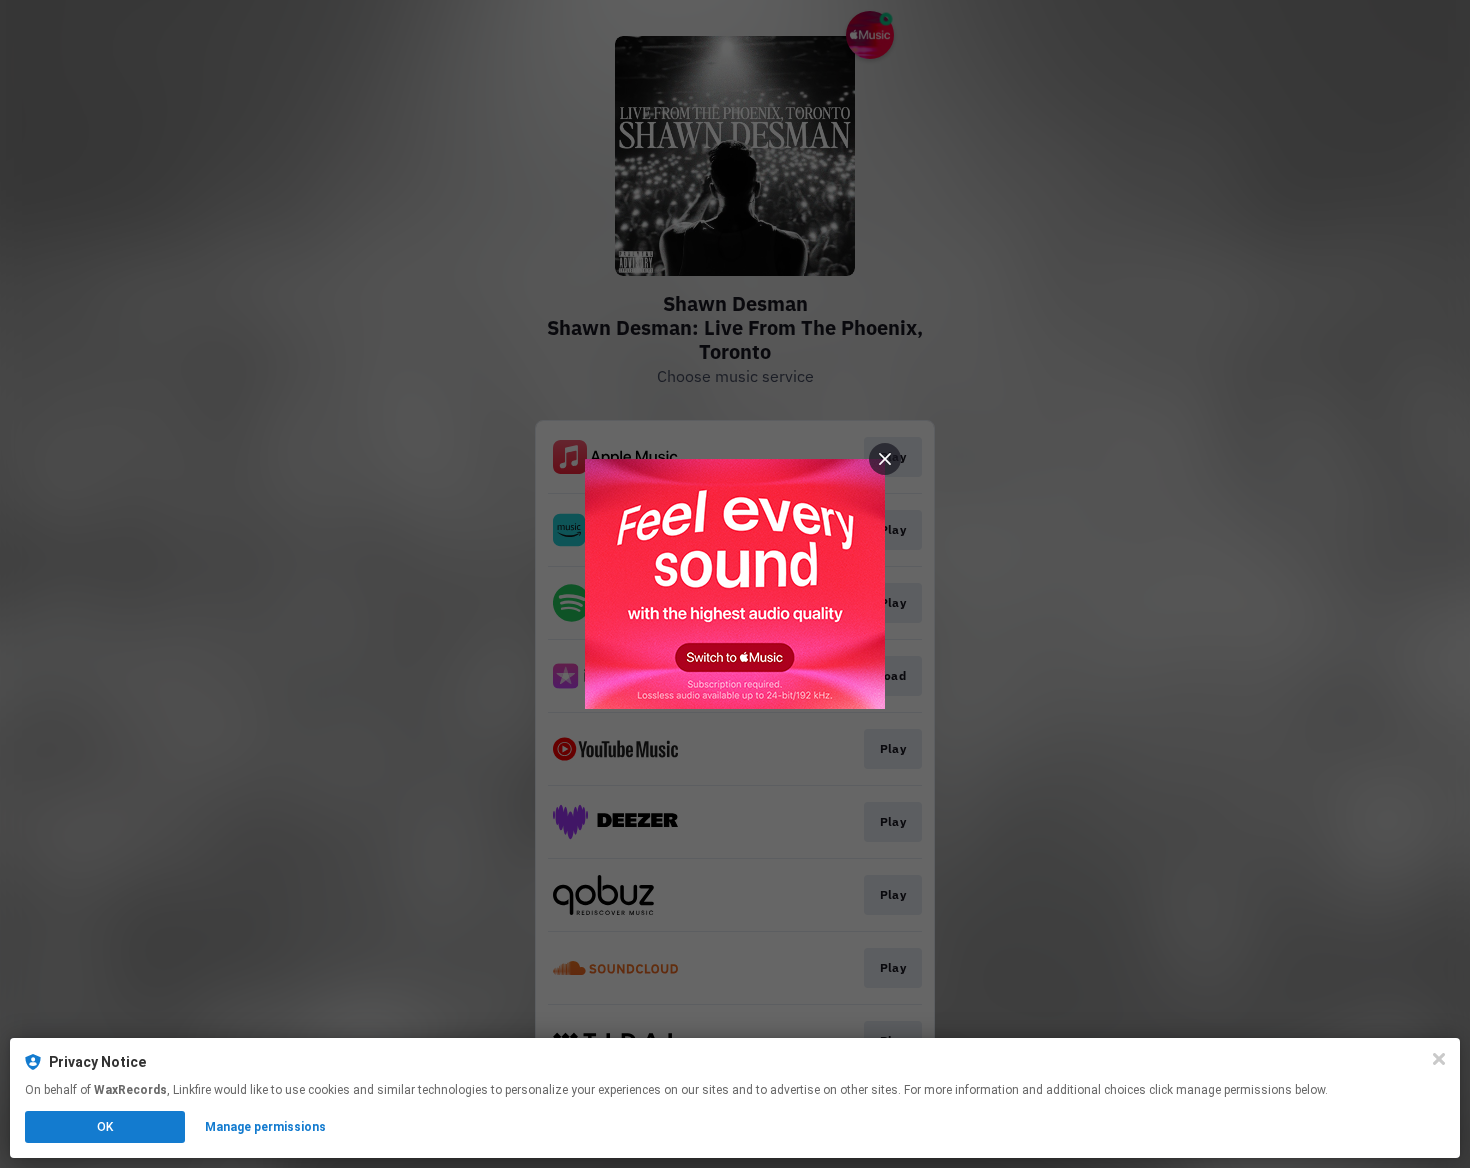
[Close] (1439, 1059)
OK (105, 1127)
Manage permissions (265, 1127)
